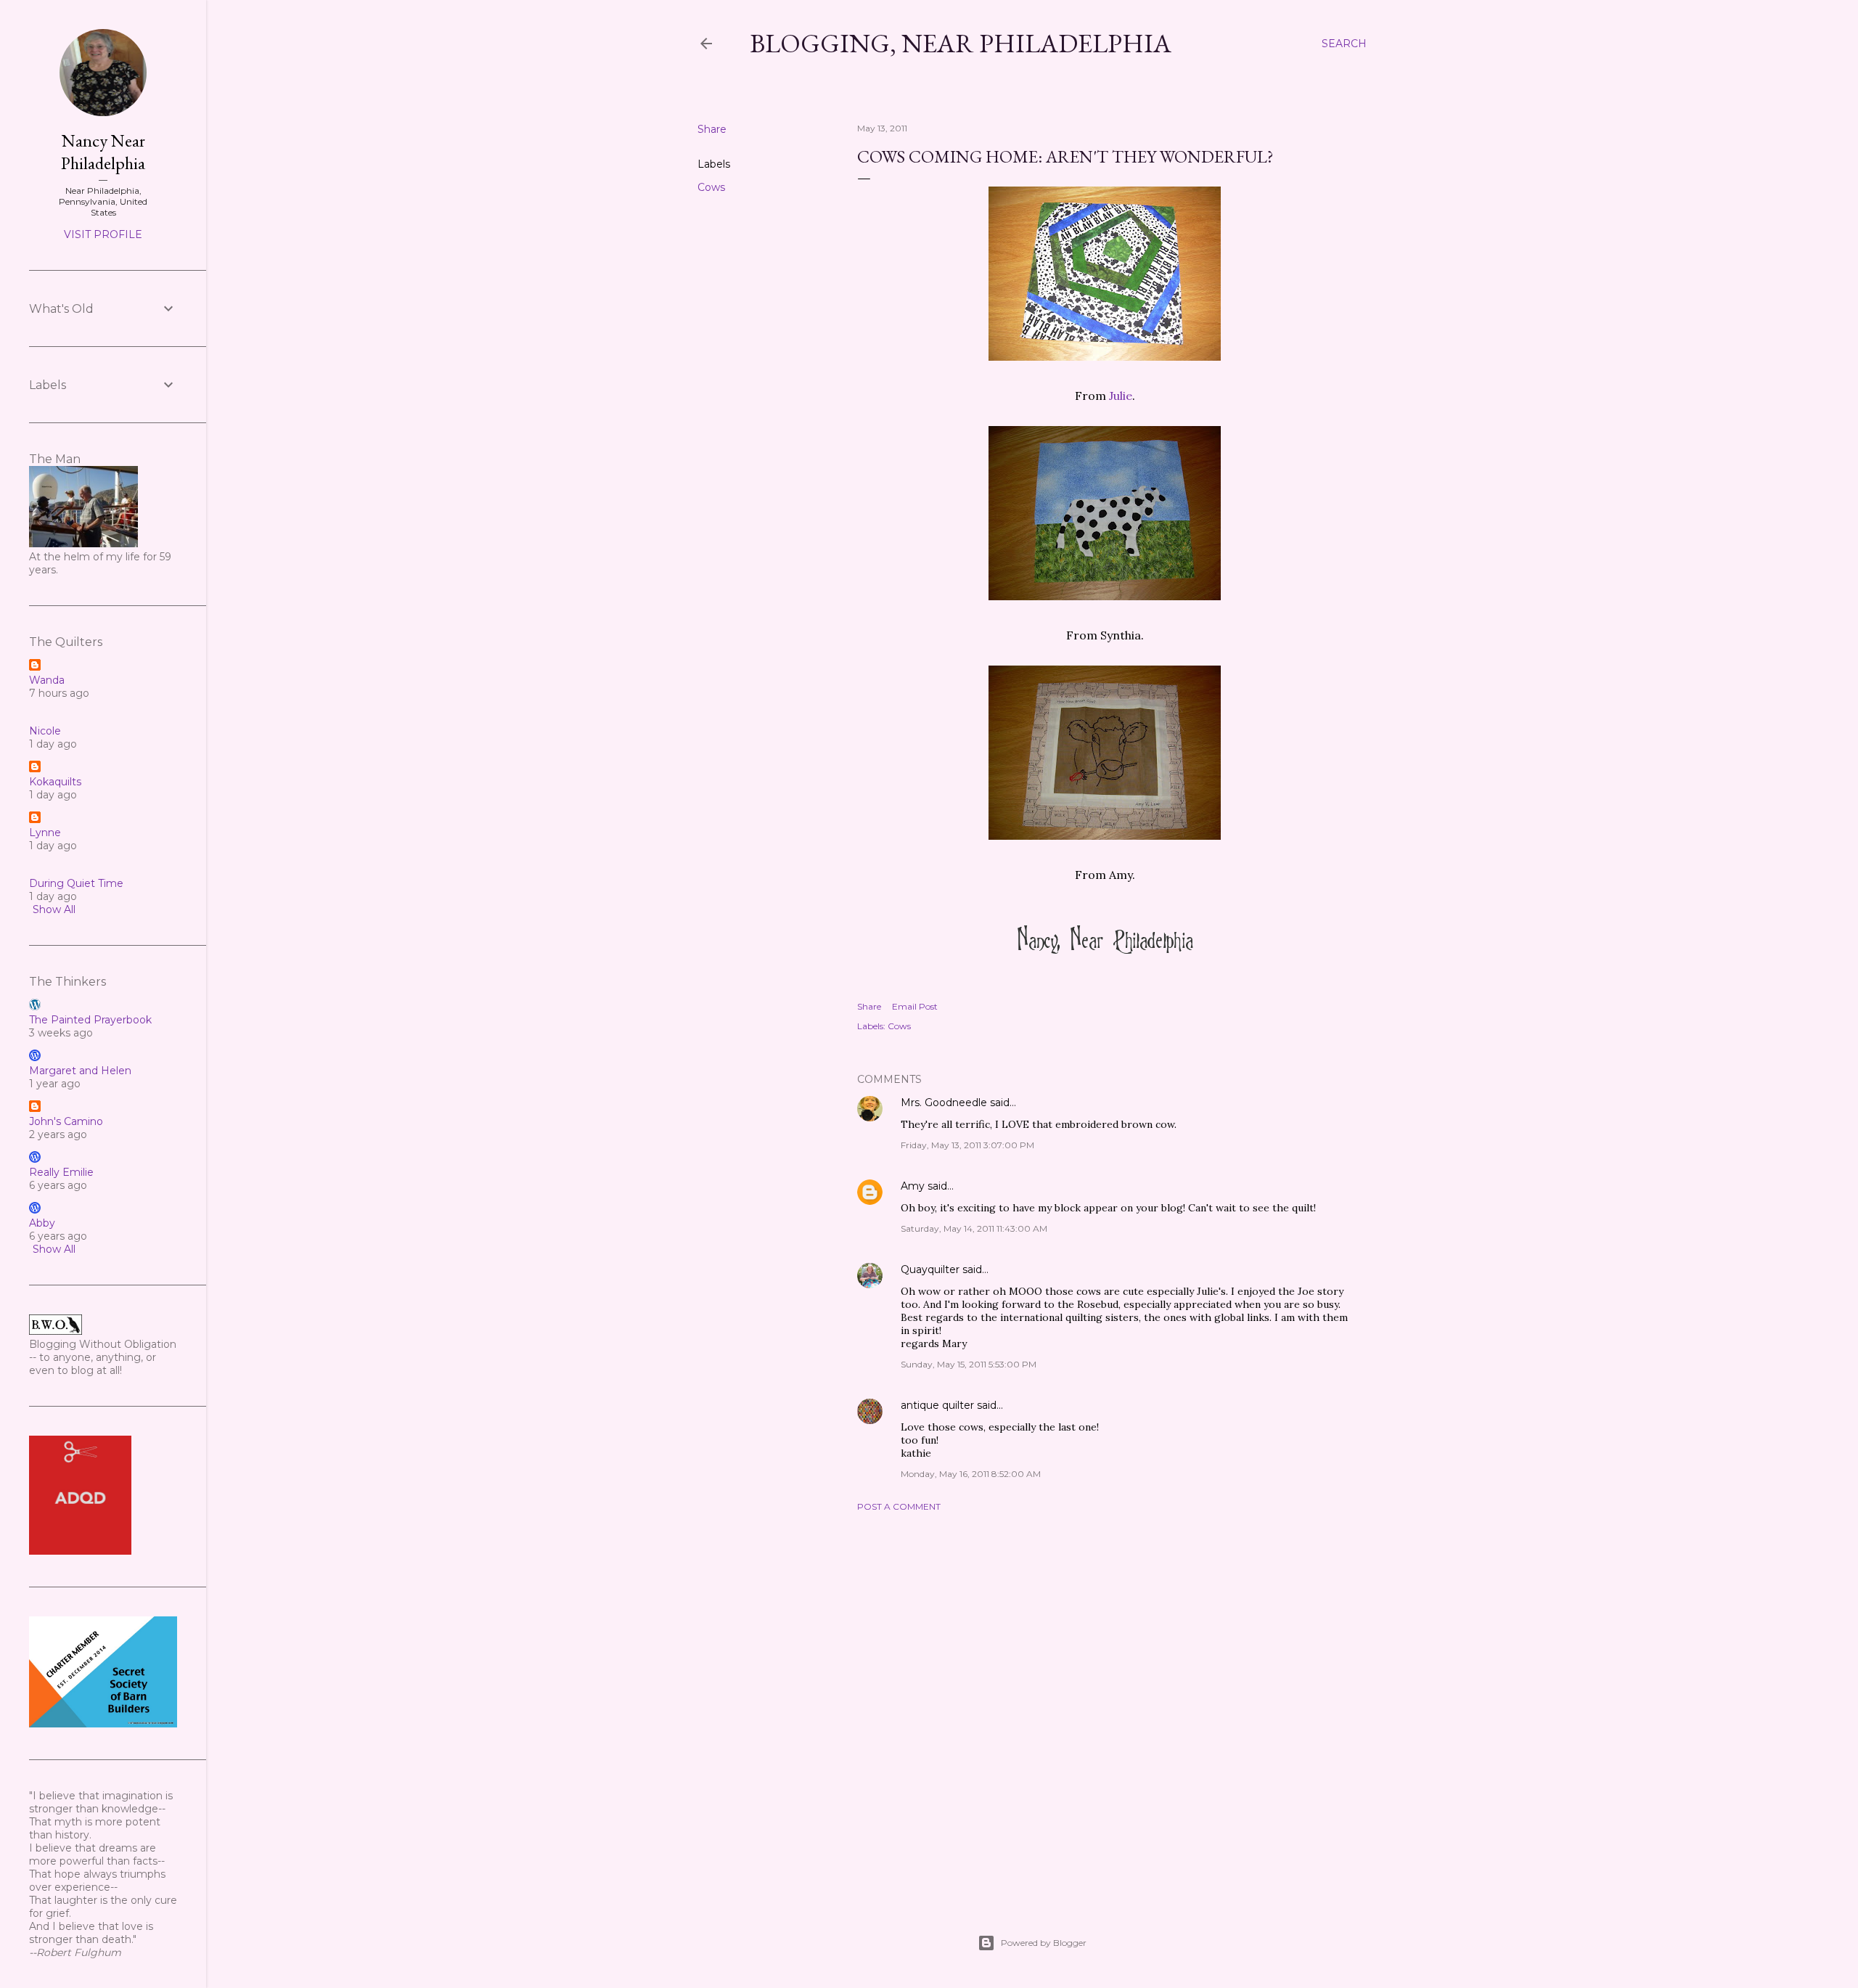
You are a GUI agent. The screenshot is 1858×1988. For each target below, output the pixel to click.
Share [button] (712, 129)
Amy (913, 1186)
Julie (1121, 396)
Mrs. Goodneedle (944, 1103)
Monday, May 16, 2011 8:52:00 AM (971, 1474)
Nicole (45, 731)
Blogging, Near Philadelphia (961, 43)
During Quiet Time (76, 883)
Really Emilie (61, 1172)
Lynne (45, 833)
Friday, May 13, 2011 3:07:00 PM (967, 1145)
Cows (711, 187)
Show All (54, 909)
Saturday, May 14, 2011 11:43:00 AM (974, 1228)
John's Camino (66, 1121)
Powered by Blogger (1044, 1943)
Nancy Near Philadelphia (103, 152)
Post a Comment (899, 1506)
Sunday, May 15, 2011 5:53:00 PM (969, 1364)
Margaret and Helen (80, 1071)
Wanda (47, 680)
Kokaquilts (55, 782)
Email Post (915, 1006)
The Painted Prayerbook (90, 1020)
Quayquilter (930, 1269)
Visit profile (103, 234)
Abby (42, 1223)
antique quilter (937, 1405)
